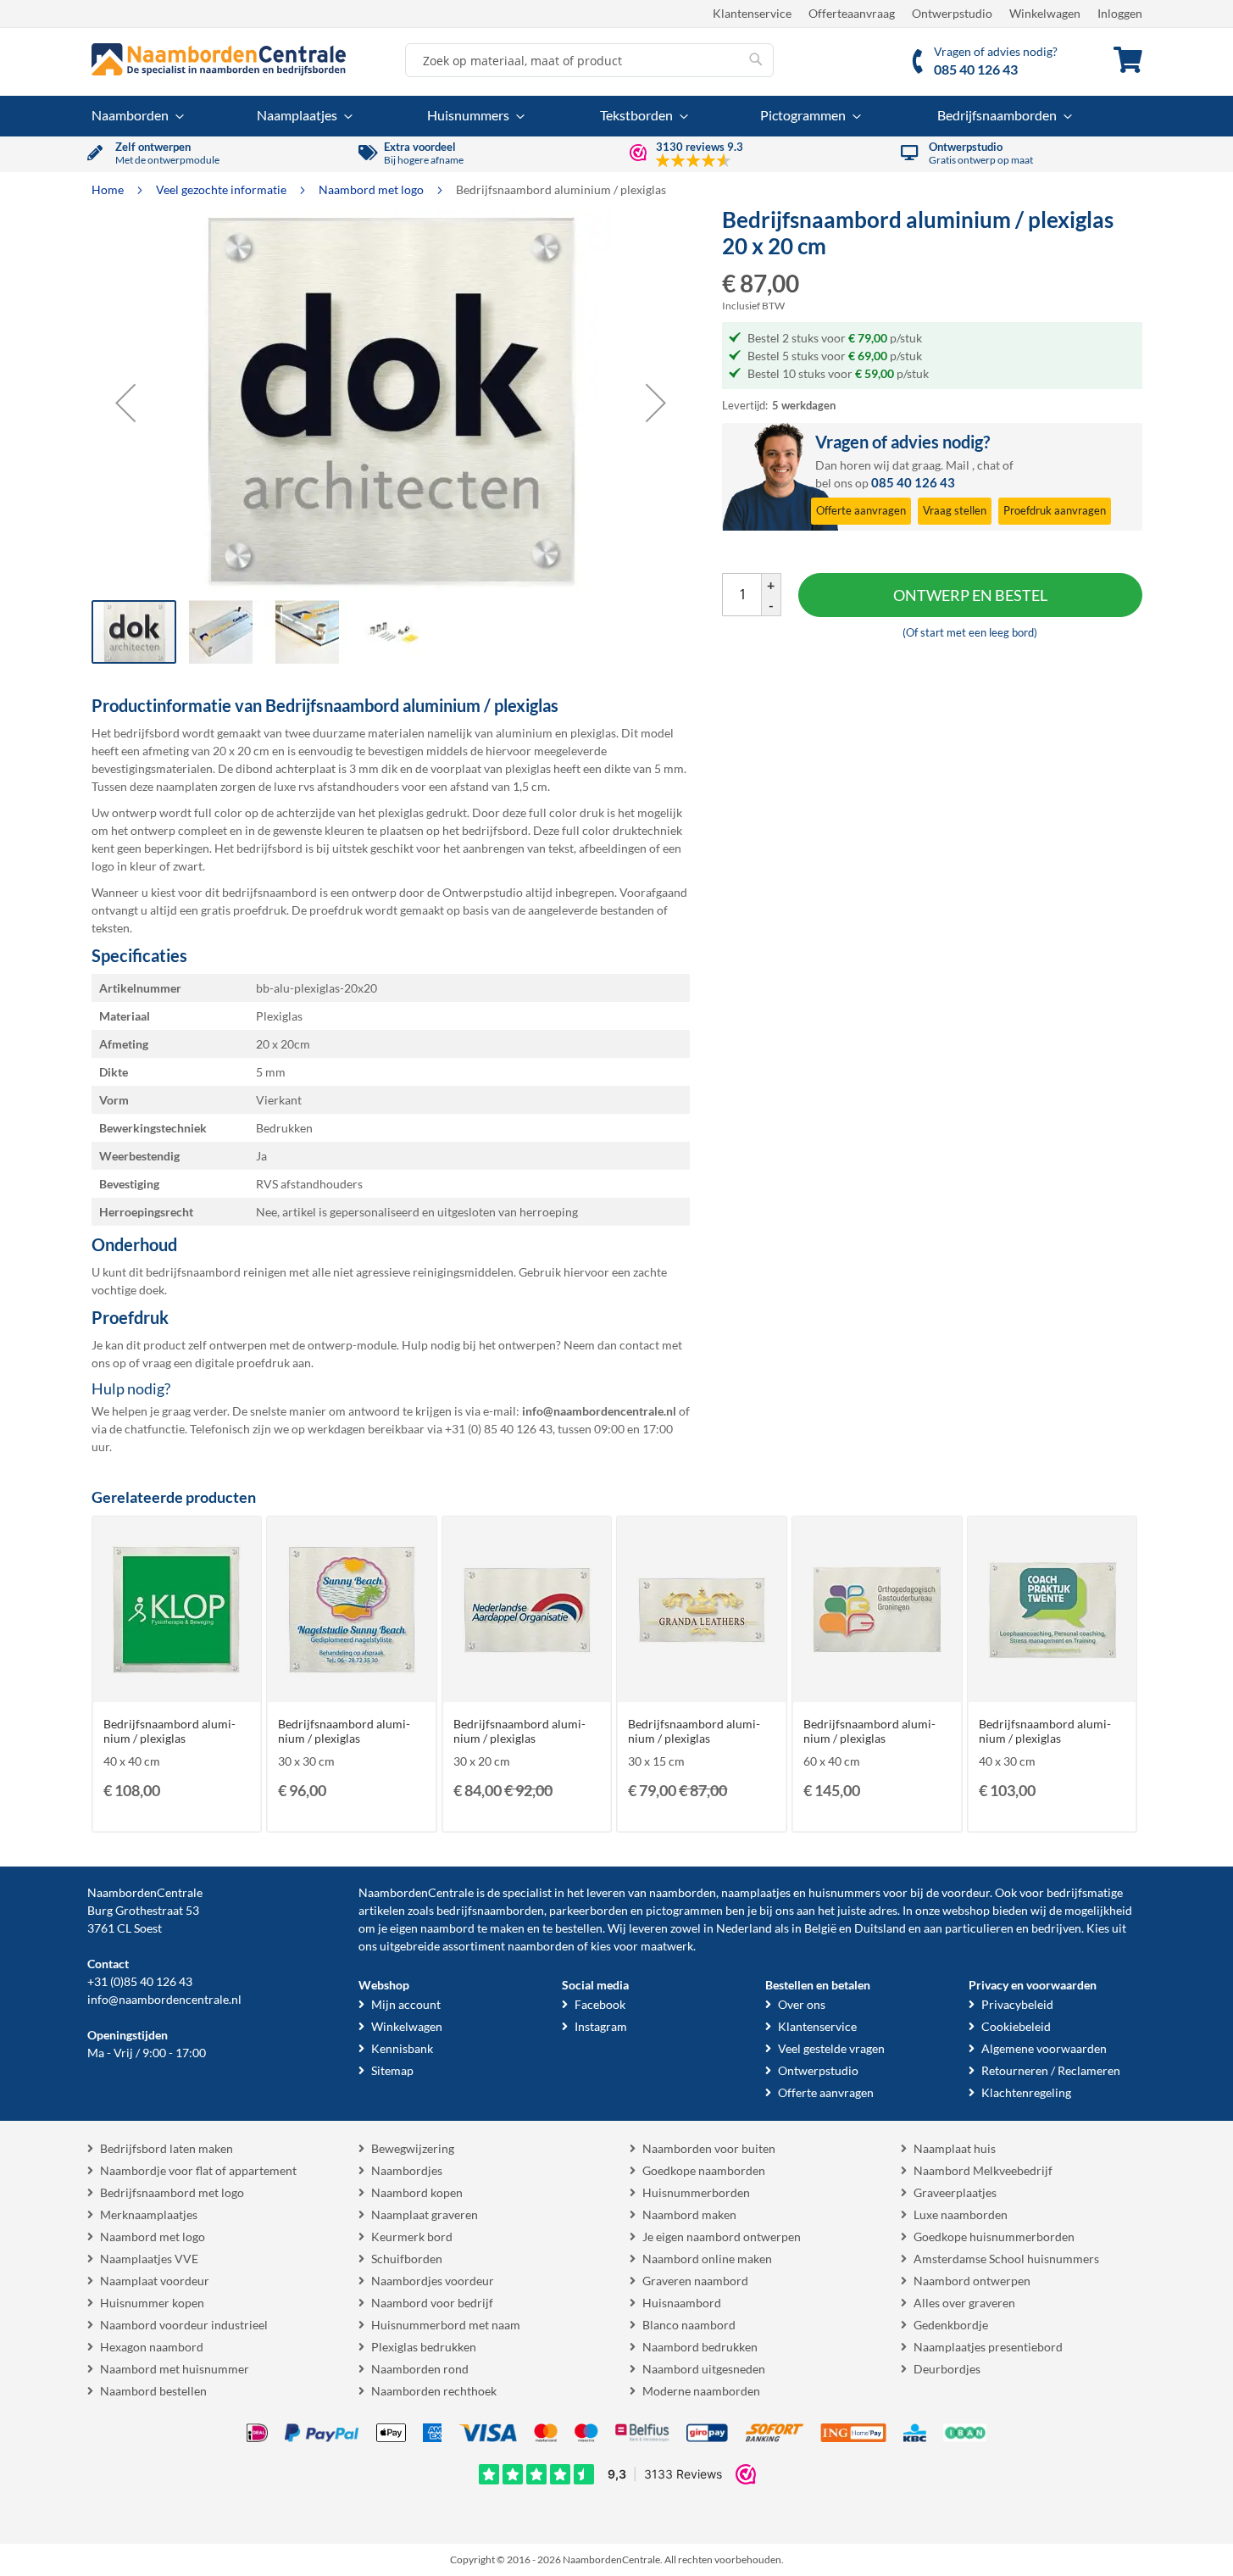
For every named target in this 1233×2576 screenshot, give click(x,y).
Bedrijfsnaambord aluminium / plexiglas (169, 1731)
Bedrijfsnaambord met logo (172, 2192)
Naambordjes (407, 2170)
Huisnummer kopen (152, 2303)
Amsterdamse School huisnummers (1006, 2259)
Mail (958, 465)
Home (109, 189)
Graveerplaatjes (955, 2192)
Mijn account (406, 2004)
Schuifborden (407, 2259)
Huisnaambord (682, 2303)
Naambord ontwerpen (972, 2281)
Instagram (601, 2026)
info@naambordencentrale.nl (164, 1999)
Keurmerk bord (412, 2237)
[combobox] (589, 60)
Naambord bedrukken (700, 2347)
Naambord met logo (372, 189)
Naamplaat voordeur (155, 2281)
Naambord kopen (417, 2192)
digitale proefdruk (242, 1363)
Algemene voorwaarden (1044, 2048)
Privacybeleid (1017, 2004)
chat (989, 465)
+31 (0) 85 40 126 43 (499, 1429)
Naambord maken (689, 2214)
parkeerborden (589, 1910)
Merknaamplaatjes (149, 2214)
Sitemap (392, 2070)
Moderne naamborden (701, 2391)
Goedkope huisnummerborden (994, 2237)
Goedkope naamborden (704, 2170)
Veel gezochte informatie (222, 189)
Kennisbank (402, 2048)
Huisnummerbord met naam (446, 2325)
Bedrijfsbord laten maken (167, 2148)
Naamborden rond (420, 2369)
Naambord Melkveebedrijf (983, 2170)
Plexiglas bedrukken (424, 2347)
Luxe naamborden (961, 2214)
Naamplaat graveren (425, 2214)
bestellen (579, 1928)
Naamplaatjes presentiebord (988, 2347)
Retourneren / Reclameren (1051, 2070)
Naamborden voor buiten (709, 2148)
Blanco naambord (689, 2325)
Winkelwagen (1045, 13)
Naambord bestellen (153, 2391)
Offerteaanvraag (852, 13)
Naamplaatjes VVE (149, 2259)
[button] (125, 403)
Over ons (802, 2004)
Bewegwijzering (413, 2148)
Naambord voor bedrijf (432, 2303)
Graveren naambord (695, 2281)
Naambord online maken (707, 2259)
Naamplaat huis (955, 2148)
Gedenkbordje (951, 2325)
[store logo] (219, 59)
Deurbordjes (947, 2369)
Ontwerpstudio (952, 13)
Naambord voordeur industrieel (184, 2325)
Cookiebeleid (1016, 2026)
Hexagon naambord (152, 2347)
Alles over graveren (964, 2303)
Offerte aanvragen (826, 2092)
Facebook (600, 2004)
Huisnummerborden (696, 2192)
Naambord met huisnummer (175, 2369)
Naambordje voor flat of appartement (198, 2170)
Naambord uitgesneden (704, 2369)
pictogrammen (684, 1910)
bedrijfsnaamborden (490, 1910)
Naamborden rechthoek (434, 2391)
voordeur (966, 1892)
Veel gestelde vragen (831, 2048)
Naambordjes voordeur (433, 2281)
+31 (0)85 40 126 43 (140, 1981)
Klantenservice (752, 13)
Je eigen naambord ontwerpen (722, 2237)
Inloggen (1120, 13)
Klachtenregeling (1026, 2092)
